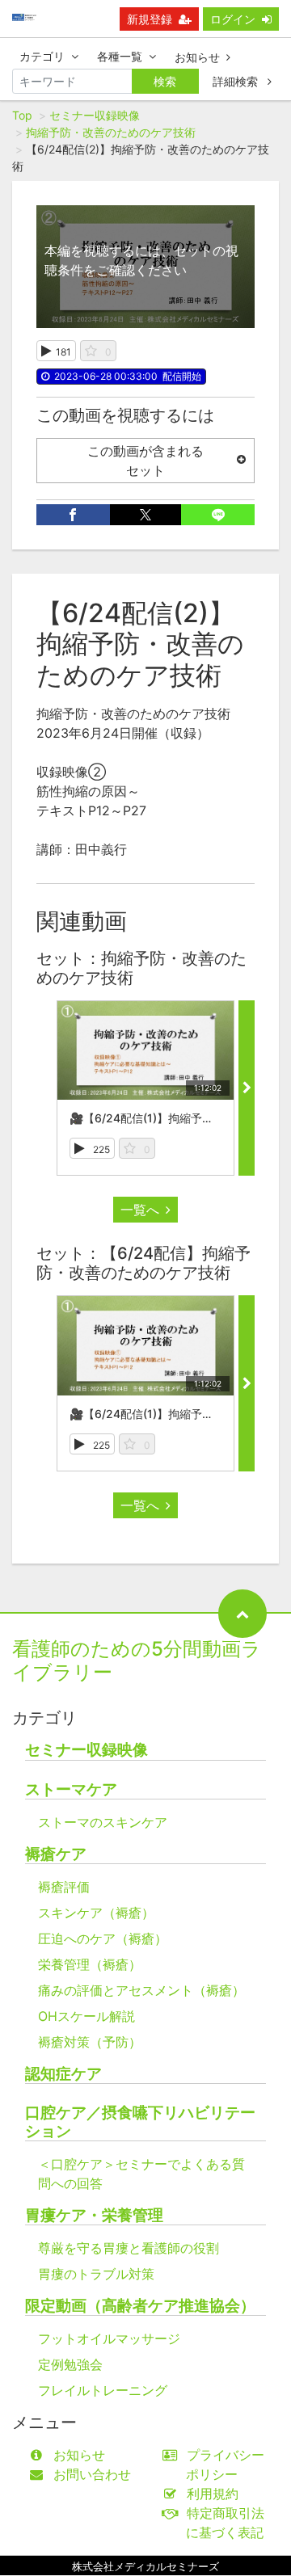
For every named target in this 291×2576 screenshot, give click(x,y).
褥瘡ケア (56, 1854)
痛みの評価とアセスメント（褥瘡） (141, 1990)
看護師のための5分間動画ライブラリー (137, 1661)
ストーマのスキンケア (103, 1822)
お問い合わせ (92, 2474)
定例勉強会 (70, 2364)
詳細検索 (237, 81)
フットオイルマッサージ (109, 2338)
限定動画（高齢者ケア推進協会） (140, 2306)
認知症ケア (63, 2074)
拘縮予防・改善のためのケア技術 (111, 132)
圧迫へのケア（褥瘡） (103, 1938)
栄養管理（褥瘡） (90, 1964)
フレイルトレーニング (103, 2390)
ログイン (233, 19)
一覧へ (140, 1210)
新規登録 (150, 19)
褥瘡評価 (64, 1887)
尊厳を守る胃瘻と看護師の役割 (129, 2248)
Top (22, 115)
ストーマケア (71, 1789)
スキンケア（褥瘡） (96, 1913)
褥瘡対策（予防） (90, 2042)
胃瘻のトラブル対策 (96, 2274)
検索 (165, 81)
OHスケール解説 (86, 2016)
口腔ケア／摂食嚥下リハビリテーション (140, 2122)
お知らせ (197, 57)
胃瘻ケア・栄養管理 (94, 2215)
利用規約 (213, 2494)
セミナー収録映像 (95, 115)
